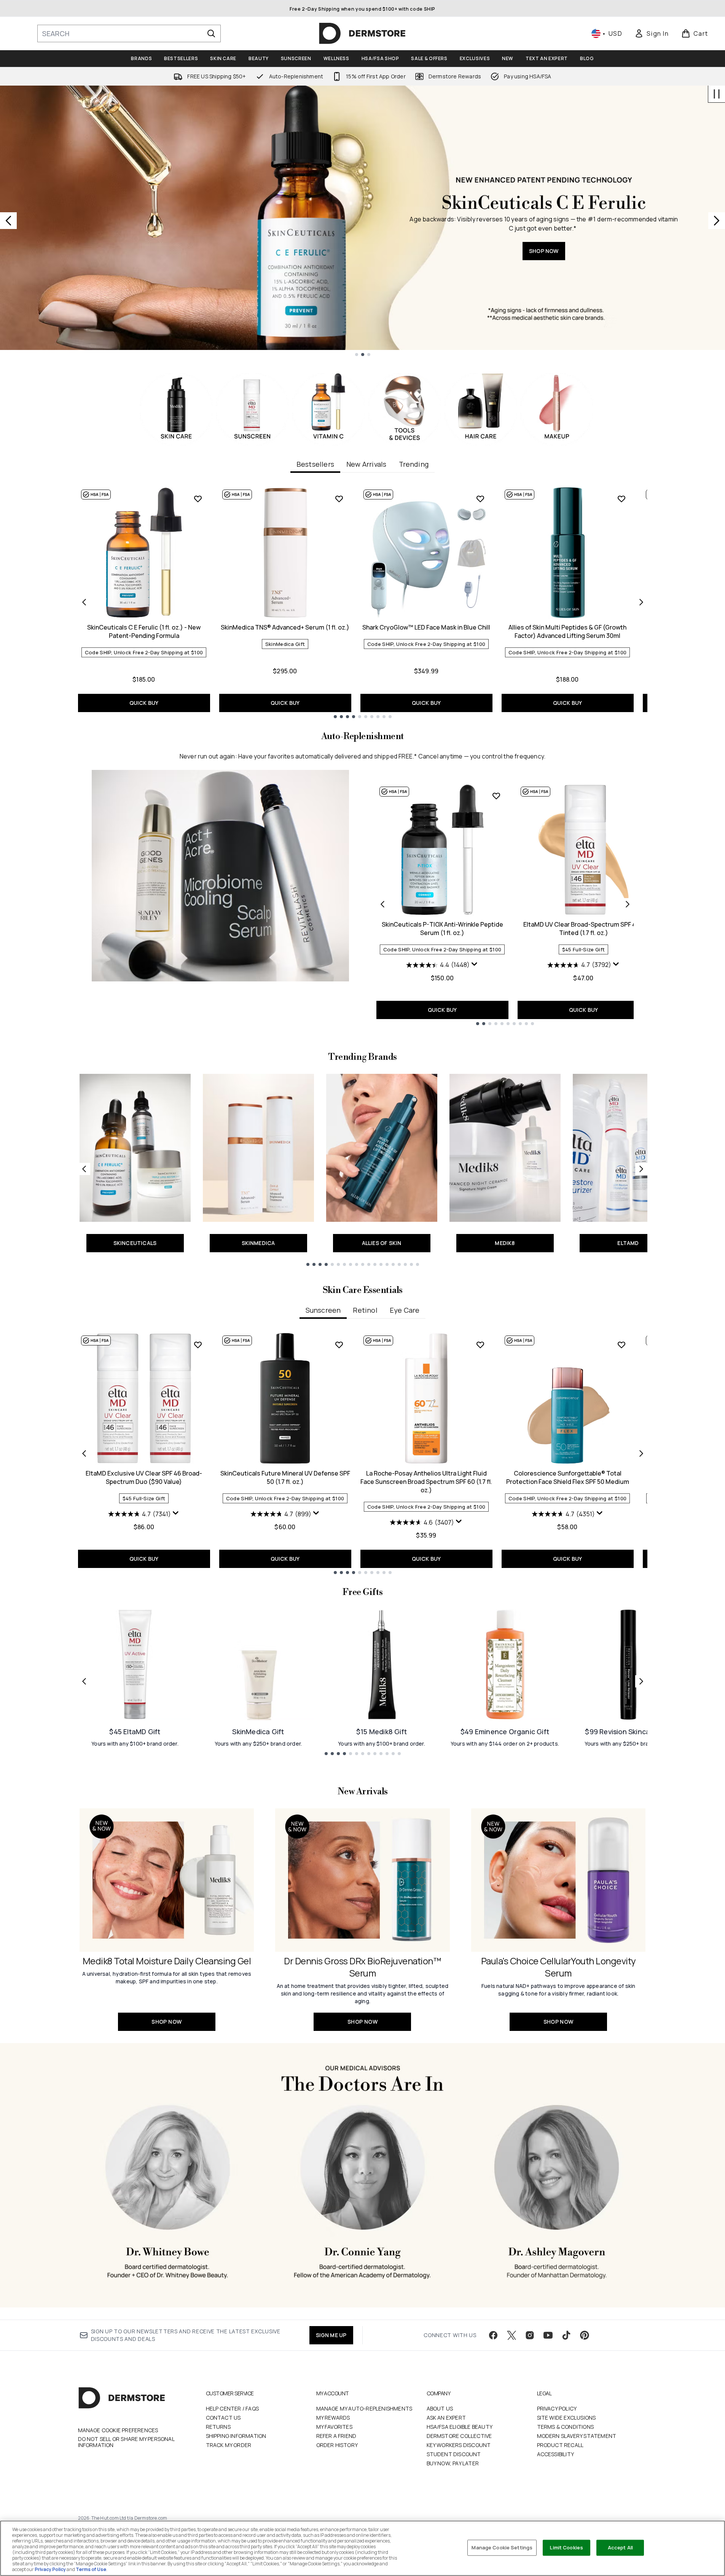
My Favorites (334, 2427)
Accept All (620, 2547)
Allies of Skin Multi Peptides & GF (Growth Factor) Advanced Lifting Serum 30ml (567, 631)
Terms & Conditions (566, 2427)
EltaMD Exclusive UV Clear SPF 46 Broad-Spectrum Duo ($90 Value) (144, 1477)
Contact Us (223, 2418)
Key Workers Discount (459, 2445)
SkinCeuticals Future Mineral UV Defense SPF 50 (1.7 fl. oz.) (285, 1477)
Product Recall (560, 2445)
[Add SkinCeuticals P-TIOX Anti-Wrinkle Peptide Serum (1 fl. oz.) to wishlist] (496, 796)
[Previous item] (84, 602)
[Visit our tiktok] (566, 2335)
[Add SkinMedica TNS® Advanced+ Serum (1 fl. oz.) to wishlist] (339, 499)
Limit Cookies (566, 2547)
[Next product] (628, 904)
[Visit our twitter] (511, 2335)
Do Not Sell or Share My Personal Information (126, 2442)
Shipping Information (236, 2436)
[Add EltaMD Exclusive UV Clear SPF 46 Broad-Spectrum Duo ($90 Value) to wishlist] (198, 1345)
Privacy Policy (557, 2408)
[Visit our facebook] (493, 2335)
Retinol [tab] (365, 1310)
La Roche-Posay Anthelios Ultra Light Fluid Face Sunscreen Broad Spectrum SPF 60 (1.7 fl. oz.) (426, 1482)
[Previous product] (382, 904)
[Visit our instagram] (530, 2335)
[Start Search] (211, 33)
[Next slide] (717, 221)
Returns (218, 2427)
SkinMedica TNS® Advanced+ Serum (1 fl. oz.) (285, 627)
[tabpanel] (363, 602)
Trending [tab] (414, 464)
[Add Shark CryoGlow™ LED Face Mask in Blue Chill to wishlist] (480, 499)
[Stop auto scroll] (717, 94)
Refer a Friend (336, 2436)
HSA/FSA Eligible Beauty (460, 2427)
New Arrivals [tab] (366, 464)
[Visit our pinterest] (585, 2335)
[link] (652, 33)
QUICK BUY (144, 703)
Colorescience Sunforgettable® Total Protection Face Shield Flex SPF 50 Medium (568, 1477)
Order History (337, 2445)
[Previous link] (84, 1169)
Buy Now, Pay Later (453, 2463)
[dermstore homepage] (362, 33)
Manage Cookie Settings (502, 2547)
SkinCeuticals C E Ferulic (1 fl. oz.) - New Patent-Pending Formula (144, 631)
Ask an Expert (446, 2418)
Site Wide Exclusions (566, 2418)
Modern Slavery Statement (577, 2436)
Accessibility (556, 2454)
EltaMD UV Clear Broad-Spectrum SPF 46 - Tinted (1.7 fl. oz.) (583, 929)
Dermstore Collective (459, 2436)
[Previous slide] (8, 221)
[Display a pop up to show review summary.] (475, 964)
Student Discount (454, 2454)
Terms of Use (91, 2569)
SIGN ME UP (331, 2335)
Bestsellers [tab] (315, 464)
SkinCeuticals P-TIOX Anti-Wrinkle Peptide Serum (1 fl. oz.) (442, 929)
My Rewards (333, 2418)
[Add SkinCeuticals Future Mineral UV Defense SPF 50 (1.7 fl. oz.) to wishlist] (339, 1345)
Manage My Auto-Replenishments (364, 2408)
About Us (440, 2408)
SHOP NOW (544, 279)
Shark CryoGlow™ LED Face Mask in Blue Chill (426, 627)
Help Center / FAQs (233, 2408)
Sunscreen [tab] (323, 1310)
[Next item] (641, 602)
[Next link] (641, 1169)
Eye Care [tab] (405, 1310)
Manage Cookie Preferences (118, 2430)
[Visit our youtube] (548, 2335)
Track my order (229, 2445)
